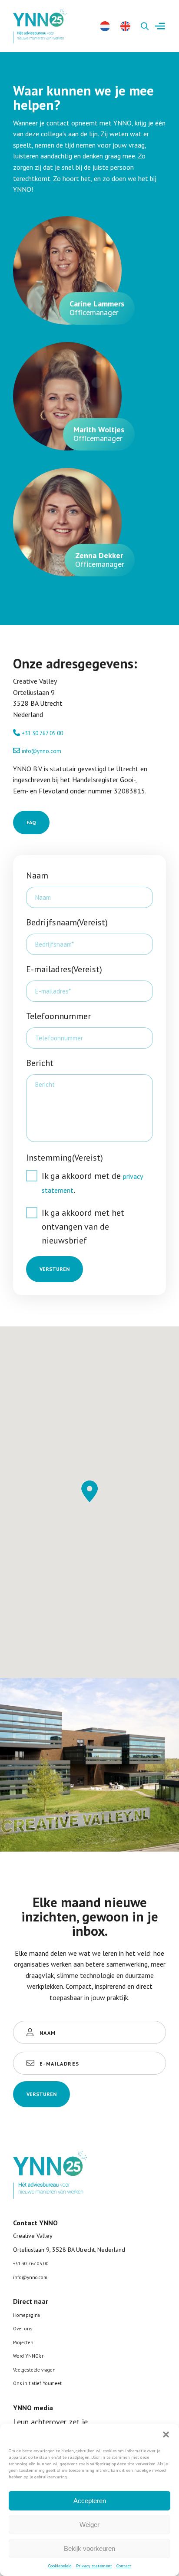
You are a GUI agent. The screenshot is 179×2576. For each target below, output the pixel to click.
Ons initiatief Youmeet (37, 2383)
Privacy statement (94, 2566)
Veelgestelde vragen (34, 2370)
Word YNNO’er (28, 2356)
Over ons (23, 2329)
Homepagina (27, 2315)
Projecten (23, 2342)
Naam (37, 875)
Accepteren (90, 2501)
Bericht (40, 1063)
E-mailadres (64, 969)
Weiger (89, 2525)
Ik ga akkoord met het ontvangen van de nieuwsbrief (83, 1227)
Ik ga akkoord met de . (92, 1183)
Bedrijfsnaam (67, 922)
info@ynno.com (41, 751)
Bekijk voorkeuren (89, 2548)
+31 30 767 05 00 (42, 733)
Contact (124, 2566)
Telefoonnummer (58, 1016)
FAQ (31, 822)
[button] (166, 2435)
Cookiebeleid (60, 2566)
